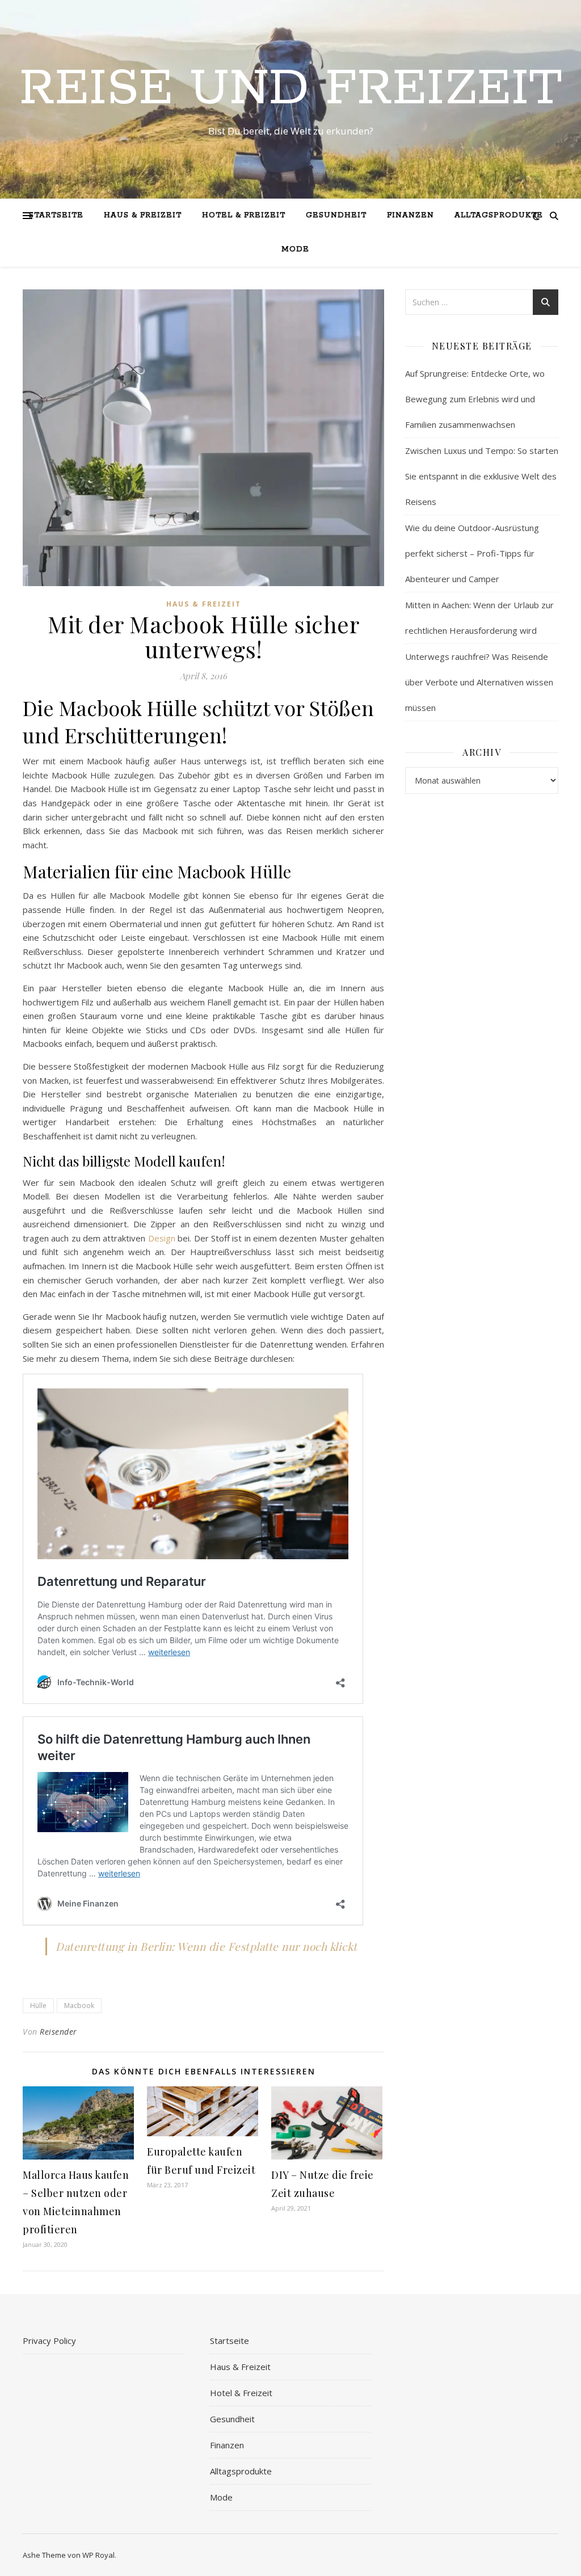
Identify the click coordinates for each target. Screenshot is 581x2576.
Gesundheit (336, 215)
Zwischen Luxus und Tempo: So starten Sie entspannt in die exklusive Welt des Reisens (482, 476)
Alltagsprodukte (499, 215)
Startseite (56, 215)
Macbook (79, 2005)
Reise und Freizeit (291, 89)
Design (162, 1238)
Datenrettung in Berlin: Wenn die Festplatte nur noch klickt (207, 1946)
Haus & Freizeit (143, 215)
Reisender (58, 2032)
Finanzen (411, 215)
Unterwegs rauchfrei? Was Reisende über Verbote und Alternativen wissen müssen (479, 682)
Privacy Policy (49, 2341)
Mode (295, 249)
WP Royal (98, 2555)
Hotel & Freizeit (244, 215)
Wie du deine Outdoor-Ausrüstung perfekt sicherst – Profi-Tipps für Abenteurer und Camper (472, 553)
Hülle (38, 2005)
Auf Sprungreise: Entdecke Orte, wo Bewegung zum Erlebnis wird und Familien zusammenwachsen (475, 399)
